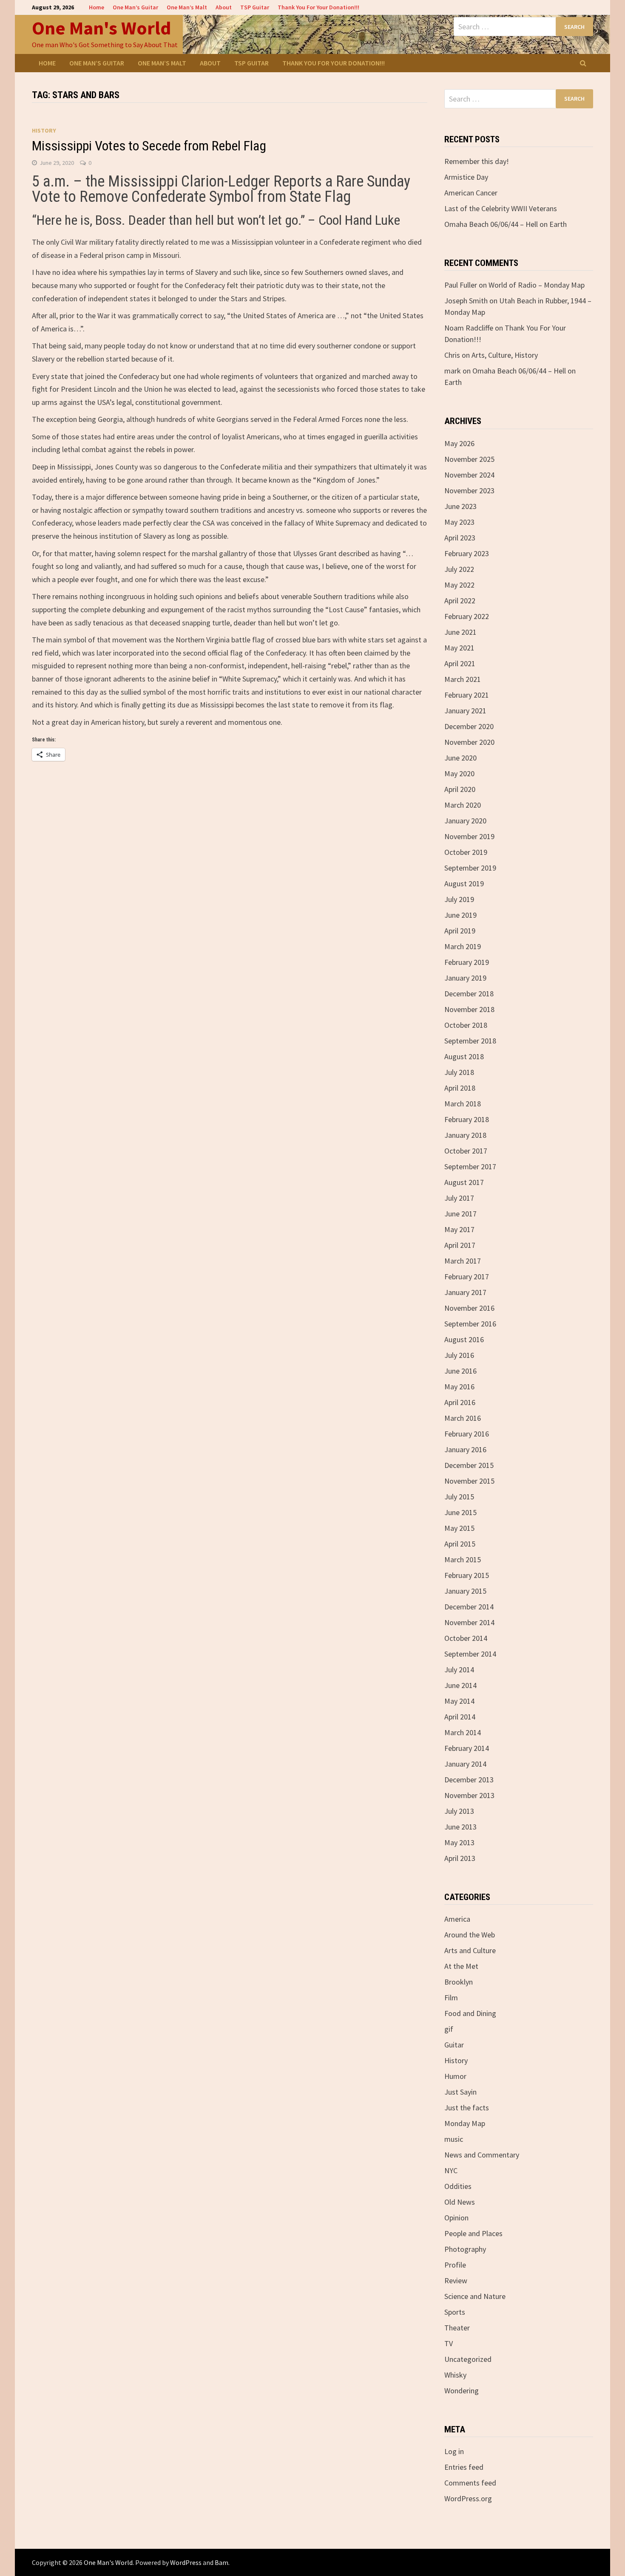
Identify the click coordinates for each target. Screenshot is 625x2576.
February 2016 (467, 1434)
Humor (455, 2076)
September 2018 (470, 1041)
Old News (460, 2202)
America (457, 1919)
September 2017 (470, 1166)
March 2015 (463, 1559)
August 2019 (464, 884)
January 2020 (465, 821)
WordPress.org (468, 2498)
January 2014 (465, 1764)
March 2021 (463, 679)
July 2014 (459, 1670)
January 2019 (465, 978)
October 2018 (466, 1025)
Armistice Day (466, 177)
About (224, 7)
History (44, 130)
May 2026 (459, 443)
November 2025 (469, 459)
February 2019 (467, 962)
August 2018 (464, 1056)
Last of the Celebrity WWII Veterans (501, 208)
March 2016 (463, 1418)
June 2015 (460, 1512)
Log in (454, 2451)
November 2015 (469, 1481)
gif (449, 2029)
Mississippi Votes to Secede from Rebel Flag (149, 146)
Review (456, 2281)
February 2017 (467, 1277)
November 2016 (469, 1308)
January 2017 (465, 1292)
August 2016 (464, 1339)
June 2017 (460, 1214)
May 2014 (459, 1701)
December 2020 (469, 726)
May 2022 (459, 585)
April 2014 (460, 1717)
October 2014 (466, 1638)
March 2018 (463, 1104)
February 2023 (467, 553)
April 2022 (460, 601)
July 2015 (459, 1497)
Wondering (462, 2391)
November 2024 (469, 475)
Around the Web (470, 1935)
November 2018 (469, 1009)
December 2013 (469, 1780)
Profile (455, 2265)
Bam (222, 2562)
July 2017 (459, 1198)
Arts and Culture (470, 1950)
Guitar (454, 2045)
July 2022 (459, 569)
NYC (451, 2170)
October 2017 (466, 1151)
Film (451, 1998)
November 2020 (469, 742)
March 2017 (463, 1261)
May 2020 (459, 773)
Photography (465, 2249)
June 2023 (460, 506)
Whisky (455, 2375)
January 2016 (465, 1449)
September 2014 (470, 1654)
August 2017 (464, 1182)
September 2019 (470, 868)
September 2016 (470, 1324)
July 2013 (459, 1811)
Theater (457, 2328)
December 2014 (469, 1607)
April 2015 (460, 1544)
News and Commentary (482, 2155)
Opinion (456, 2218)
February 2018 (467, 1119)
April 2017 (460, 1245)
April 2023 (460, 538)
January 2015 (465, 1591)
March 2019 (463, 946)
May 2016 (459, 1387)
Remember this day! (477, 161)
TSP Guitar (255, 7)
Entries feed (464, 2467)
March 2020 (463, 805)
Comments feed (470, 2483)
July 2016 (459, 1355)
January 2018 (465, 1135)
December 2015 (469, 1465)
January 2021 (465, 711)
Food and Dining (470, 2013)
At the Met (461, 1966)
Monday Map (465, 2123)
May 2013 (459, 1842)
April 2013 (460, 1858)
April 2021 (460, 663)
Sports (455, 2312)
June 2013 (460, 1827)
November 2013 (469, 1795)
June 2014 (460, 1685)
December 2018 (469, 994)
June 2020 (460, 758)
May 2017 (459, 1229)
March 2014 (463, 1732)
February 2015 (467, 1575)
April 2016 (460, 1402)
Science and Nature (475, 2296)
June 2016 (460, 1371)
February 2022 (467, 616)
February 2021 (467, 695)
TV (449, 2343)
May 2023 (459, 522)
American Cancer (471, 193)
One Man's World (101, 28)
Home (97, 7)
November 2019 (469, 836)
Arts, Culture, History (505, 355)
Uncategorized (468, 2359)
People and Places (473, 2233)
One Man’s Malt (187, 7)
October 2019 (466, 852)
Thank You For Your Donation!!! (318, 7)
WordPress (186, 2562)
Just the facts (467, 2108)
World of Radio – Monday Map (537, 285)
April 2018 (460, 1088)
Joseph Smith (466, 301)
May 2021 (459, 648)
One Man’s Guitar (135, 7)
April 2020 (460, 789)
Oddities (458, 2186)
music (454, 2139)
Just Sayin (460, 2092)
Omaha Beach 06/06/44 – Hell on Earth (506, 224)
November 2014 (469, 1622)
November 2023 (469, 491)
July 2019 (459, 899)
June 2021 (460, 632)
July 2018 (459, 1072)
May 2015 (459, 1528)
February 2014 (467, 1748)
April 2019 (460, 931)
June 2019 (460, 915)
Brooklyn (459, 1982)
